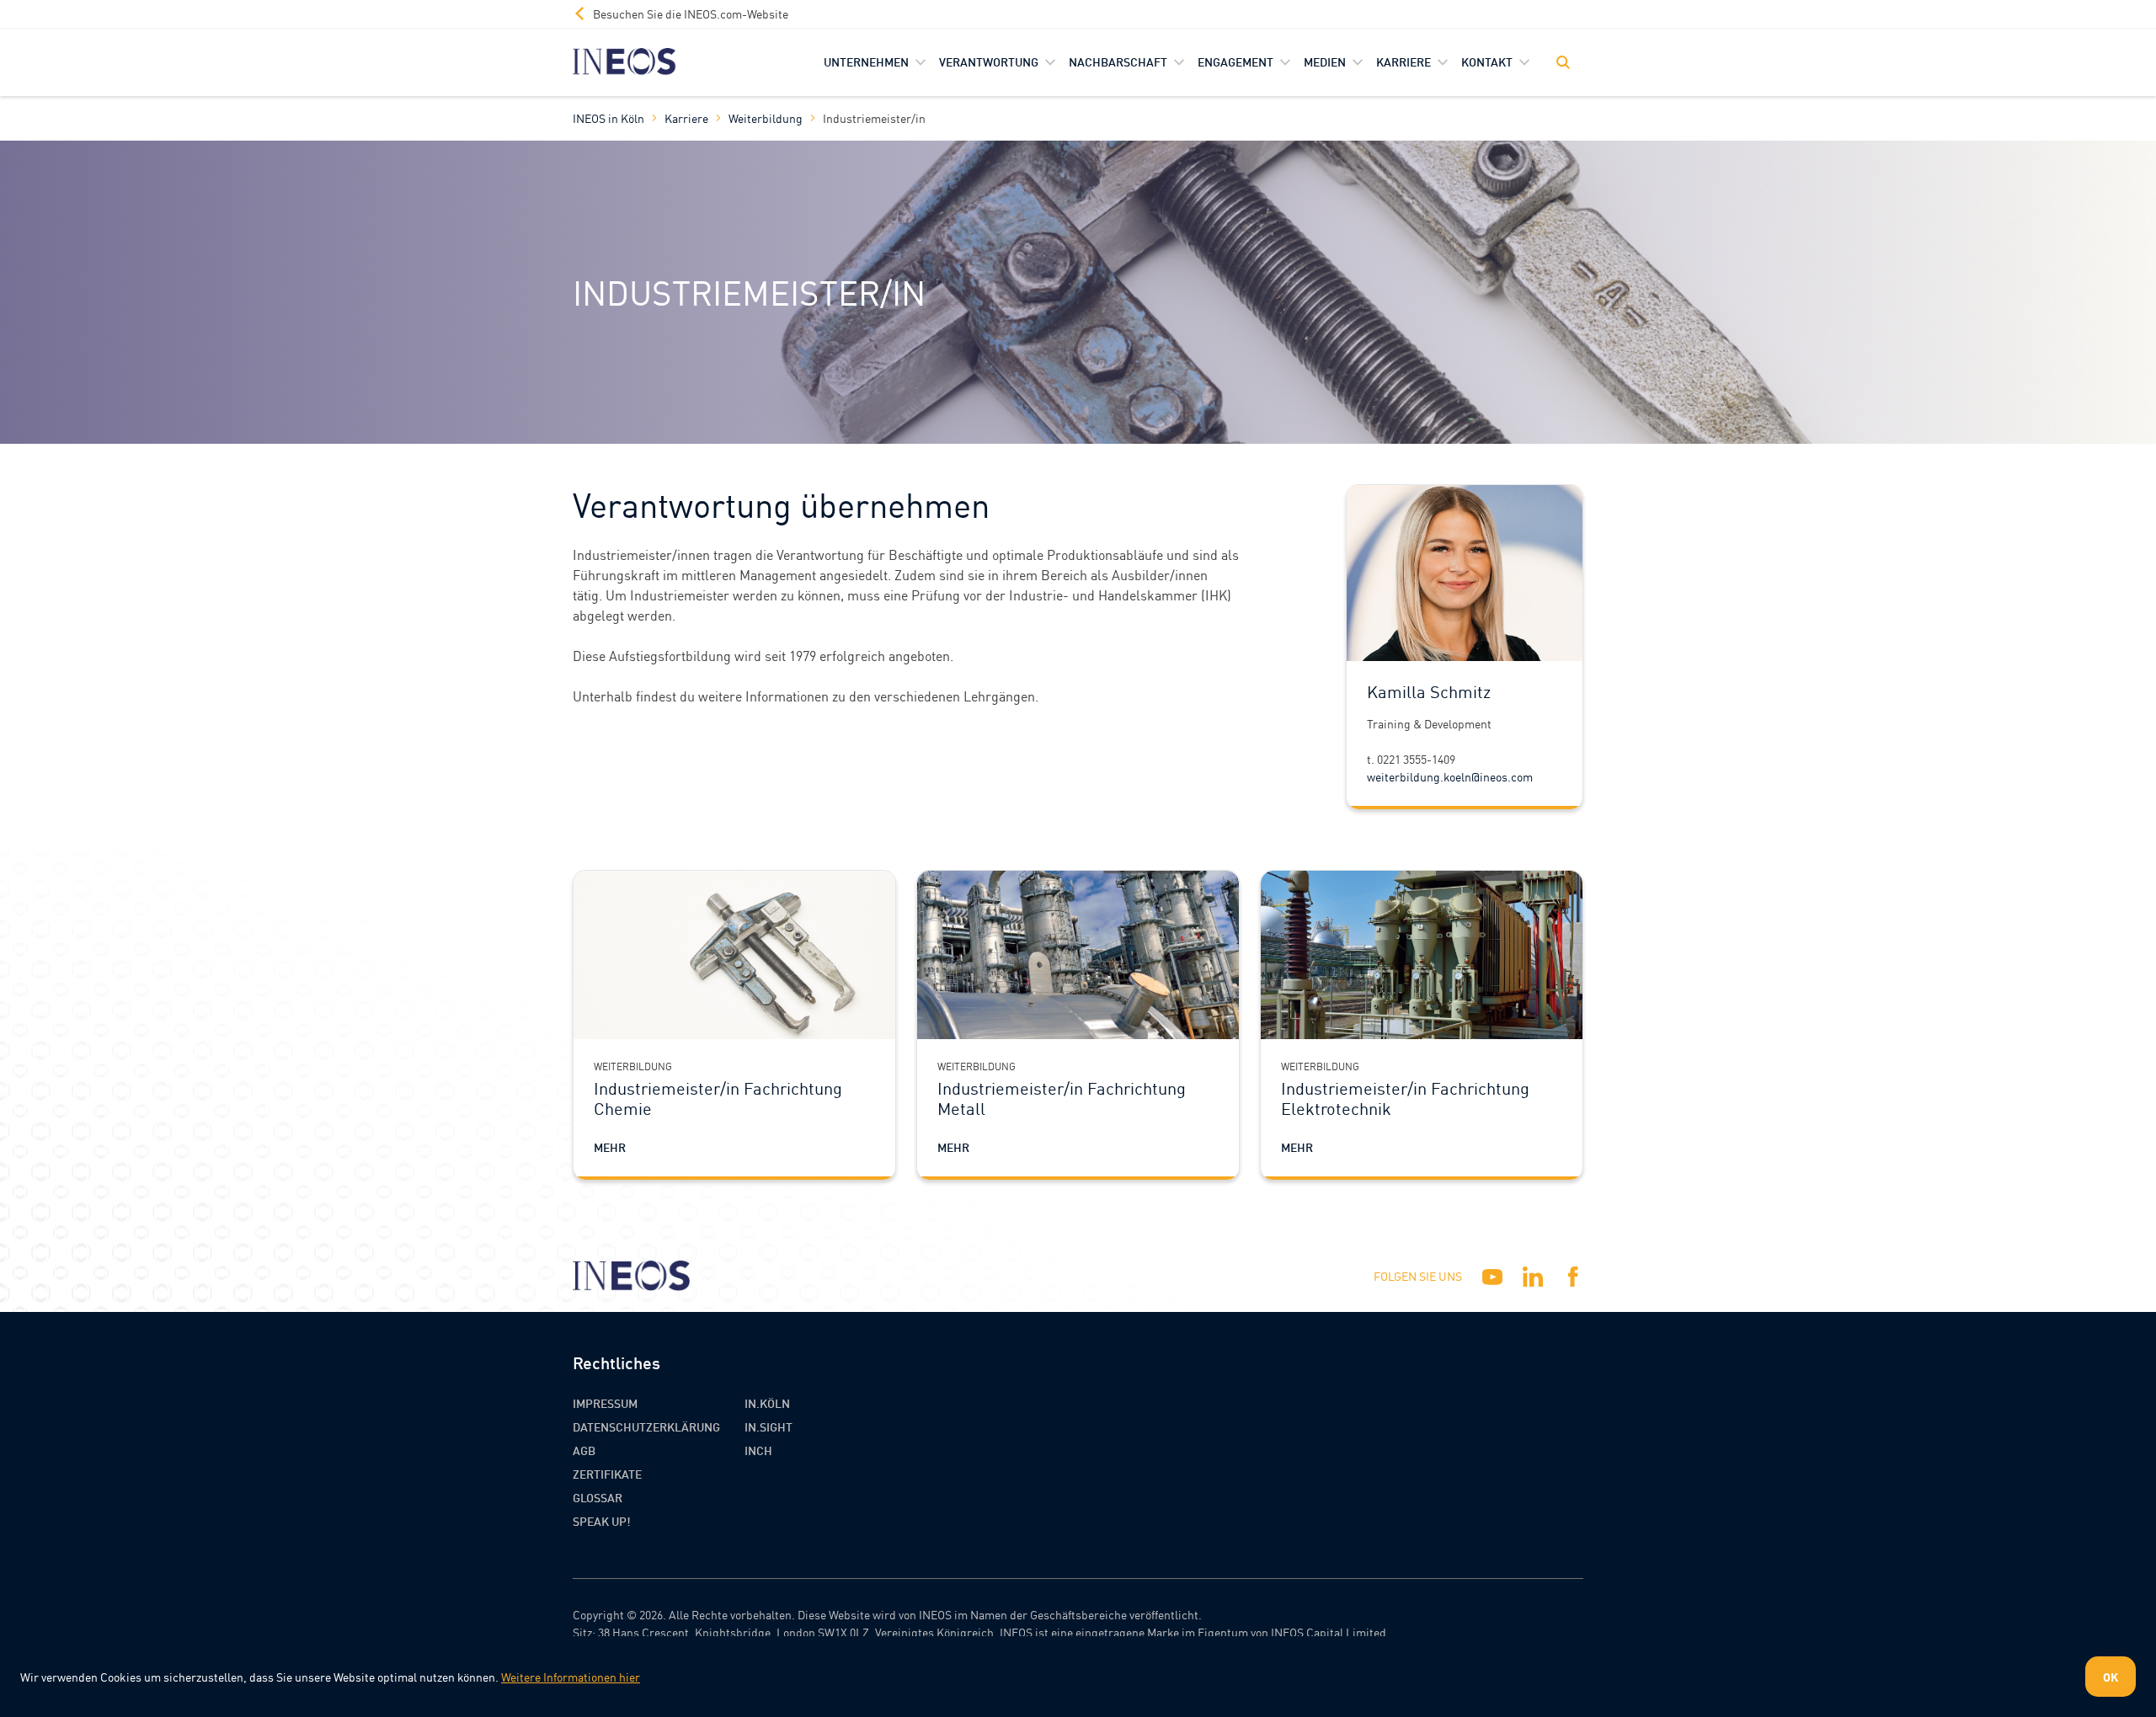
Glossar (598, 1497)
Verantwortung (989, 61)
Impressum (605, 1403)
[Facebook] (1573, 1277)
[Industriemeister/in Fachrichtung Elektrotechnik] (1422, 955)
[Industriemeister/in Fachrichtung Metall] (1078, 955)
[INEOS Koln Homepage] (624, 62)
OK (2111, 1677)
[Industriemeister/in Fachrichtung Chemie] (734, 955)
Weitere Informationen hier (571, 1677)
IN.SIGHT (768, 1426)
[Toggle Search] (1563, 62)
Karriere (1404, 61)
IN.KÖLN (767, 1403)
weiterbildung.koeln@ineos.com (1450, 776)
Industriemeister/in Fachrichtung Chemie (718, 1098)
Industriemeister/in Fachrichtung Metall (1062, 1098)
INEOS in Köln (608, 118)
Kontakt (1487, 61)
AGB (584, 1450)
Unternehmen (866, 61)
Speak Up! (602, 1521)
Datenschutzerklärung (646, 1426)
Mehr (610, 1147)
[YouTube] (1492, 1277)
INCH (758, 1450)
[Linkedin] (1533, 1277)
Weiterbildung (766, 118)
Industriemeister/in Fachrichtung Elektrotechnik (1405, 1098)
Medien (1325, 61)
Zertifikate (607, 1474)
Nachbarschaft (1118, 61)
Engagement (1235, 61)
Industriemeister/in (874, 118)
